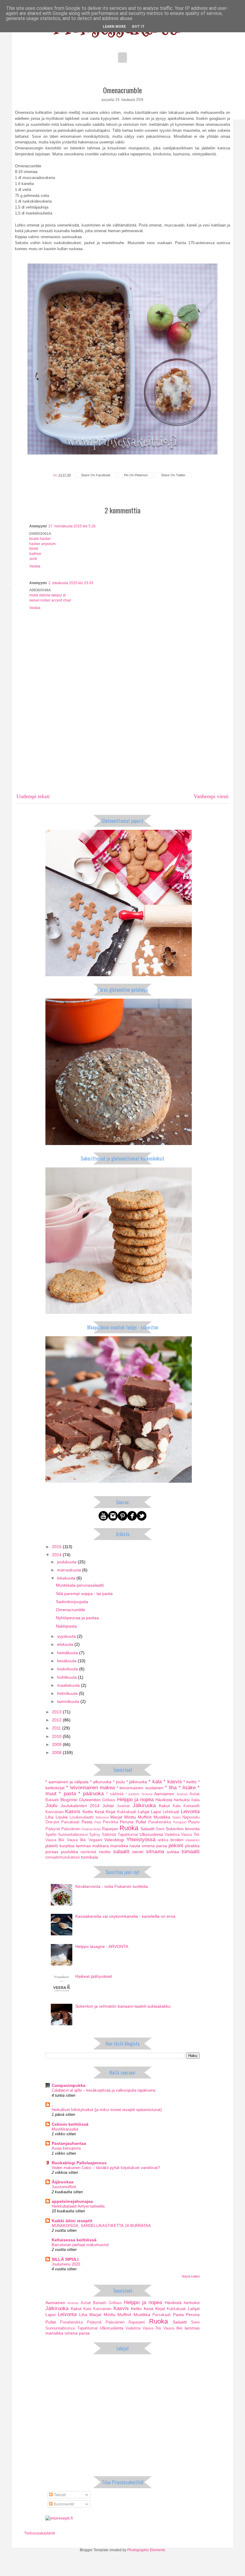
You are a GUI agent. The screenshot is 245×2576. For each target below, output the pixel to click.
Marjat (116, 1817)
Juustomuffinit (64, 2187)
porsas (52, 1852)
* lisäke (187, 1788)
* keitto (190, 1782)
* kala (155, 1782)
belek (34, 549)
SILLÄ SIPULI (65, 2259)
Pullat (141, 1822)
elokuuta (66, 1644)
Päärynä (53, 1829)
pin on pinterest (136, 475)
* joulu (119, 1782)
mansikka (119, 1846)
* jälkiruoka (137, 1782)
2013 (57, 1712)
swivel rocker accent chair (50, 600)
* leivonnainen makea (90, 1788)
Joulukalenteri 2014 (80, 1806)
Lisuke (62, 1817)
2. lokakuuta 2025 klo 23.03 (71, 583)
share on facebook (96, 475)
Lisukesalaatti (82, 1817)
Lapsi (156, 1812)
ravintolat (88, 1852)
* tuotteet (132, 1794)
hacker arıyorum (42, 544)
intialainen (193, 1840)
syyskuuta (67, 1636)
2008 (57, 1752)
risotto (105, 1852)
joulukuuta (67, 1562)
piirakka (192, 1846)
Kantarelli (192, 1806)
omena (148, 1846)
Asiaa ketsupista (66, 2148)
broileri (177, 1840)
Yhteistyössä (141, 1840)
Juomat (123, 1806)
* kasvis (173, 1782)
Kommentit (63, 2504)
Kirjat (111, 1812)
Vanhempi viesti (211, 796)
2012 (57, 1720)
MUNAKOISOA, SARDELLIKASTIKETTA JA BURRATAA (101, 2226)
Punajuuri (180, 1822)
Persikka (110, 1822)
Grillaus (109, 1800)
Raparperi (110, 1829)
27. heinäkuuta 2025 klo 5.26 (72, 526)
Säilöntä (109, 1835)
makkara (101, 1846)
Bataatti (52, 1800)
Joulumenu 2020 (66, 2264)
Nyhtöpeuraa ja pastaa (77, 1618)
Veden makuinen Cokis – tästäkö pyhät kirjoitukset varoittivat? (106, 2168)
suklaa (173, 1852)
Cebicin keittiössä (70, 2124)
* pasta (67, 1794)
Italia (195, 1800)
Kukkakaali (127, 1812)
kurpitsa (67, 1846)
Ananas (182, 1794)
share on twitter (173, 475)
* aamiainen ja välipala (67, 1782)
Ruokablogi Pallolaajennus (79, 2163)
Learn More (114, 27)
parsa (162, 1846)
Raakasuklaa (91, 1829)
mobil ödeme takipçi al (48, 595)
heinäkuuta (68, 1653)
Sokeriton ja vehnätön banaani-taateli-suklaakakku (123, 2006)
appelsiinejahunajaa (72, 2201)
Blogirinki (69, 1800)
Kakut (164, 1806)
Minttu (130, 1817)
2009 (57, 1744)
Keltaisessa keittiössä (74, 2240)
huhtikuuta (68, 1677)
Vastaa (35, 566)
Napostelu (191, 1817)
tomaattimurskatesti (63, 1857)
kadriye (35, 554)
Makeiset (102, 1817)
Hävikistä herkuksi (173, 1800)
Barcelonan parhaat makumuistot (80, 2245)
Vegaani (95, 1840)
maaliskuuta (69, 1685)
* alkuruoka (101, 1782)
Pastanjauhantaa (69, 2143)
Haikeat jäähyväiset (94, 1976)
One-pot (52, 1822)
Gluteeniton (90, 1800)
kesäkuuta (67, 1661)
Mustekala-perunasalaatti (80, 1585)
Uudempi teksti (33, 796)
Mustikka (162, 1817)
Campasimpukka (69, 2085)
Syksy (95, 1835)
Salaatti (147, 1829)
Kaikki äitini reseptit (72, 2221)
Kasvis (73, 1812)
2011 (57, 1728)
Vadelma (172, 1835)
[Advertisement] (122, 744)
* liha (171, 1788)
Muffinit (145, 1817)
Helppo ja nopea (135, 1800)
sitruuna (155, 1852)
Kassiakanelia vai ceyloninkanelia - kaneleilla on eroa (125, 1916)
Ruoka (129, 1828)
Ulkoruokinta (151, 1834)
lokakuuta (67, 1578)
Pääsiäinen (71, 1829)
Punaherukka (160, 1822)
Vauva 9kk (76, 1840)
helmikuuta (68, 1693)
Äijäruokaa (63, 2182)
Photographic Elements (146, 2550)
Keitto (88, 1812)
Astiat (195, 1794)
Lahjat (144, 1812)
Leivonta (190, 1812)
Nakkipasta (66, 1626)
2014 (57, 1555)
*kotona (147, 1794)
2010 (57, 1736)
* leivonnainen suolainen (140, 1788)
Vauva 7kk (190, 1835)
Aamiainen (164, 1794)
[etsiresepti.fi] (59, 2518)
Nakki (177, 1817)
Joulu (51, 1806)
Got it (138, 27)
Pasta (87, 1822)
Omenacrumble (71, 1610)
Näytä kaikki (191, 2276)
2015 (57, 1547)
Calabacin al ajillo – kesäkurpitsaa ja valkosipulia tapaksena (104, 2090)
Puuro (194, 1822)
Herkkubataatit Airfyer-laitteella (78, 2206)
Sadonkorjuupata (72, 1602)
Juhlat (108, 1806)
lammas (83, 1846)
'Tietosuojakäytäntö (40, 2533)
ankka (163, 1840)
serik (33, 559)
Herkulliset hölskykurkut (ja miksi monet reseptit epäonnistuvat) (107, 2110)
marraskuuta (70, 1570)
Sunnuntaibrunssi (73, 1835)
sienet (138, 1852)
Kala (177, 1806)
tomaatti (191, 1852)
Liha (49, 1817)
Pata (98, 1822)
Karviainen (55, 1812)
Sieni (160, 1829)
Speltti (51, 1835)
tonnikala (89, 1857)
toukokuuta (68, 1669)
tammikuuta (69, 1701)
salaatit (121, 1852)
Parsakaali (70, 1822)
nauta (135, 1846)
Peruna (127, 1822)
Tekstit (59, 2495)
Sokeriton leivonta (183, 1829)
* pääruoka (91, 1794)
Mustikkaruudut (65, 2129)
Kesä (99, 1812)
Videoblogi (114, 1840)
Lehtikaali (171, 1812)
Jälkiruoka (144, 1806)
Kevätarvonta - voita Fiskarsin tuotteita (112, 1886)
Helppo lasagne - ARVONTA (102, 1946)
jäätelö (52, 1846)
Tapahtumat (128, 1835)
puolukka (69, 1852)
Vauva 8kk (55, 1840)
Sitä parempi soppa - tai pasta (84, 1594)
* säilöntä (115, 1794)
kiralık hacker (40, 539)
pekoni (176, 1846)
